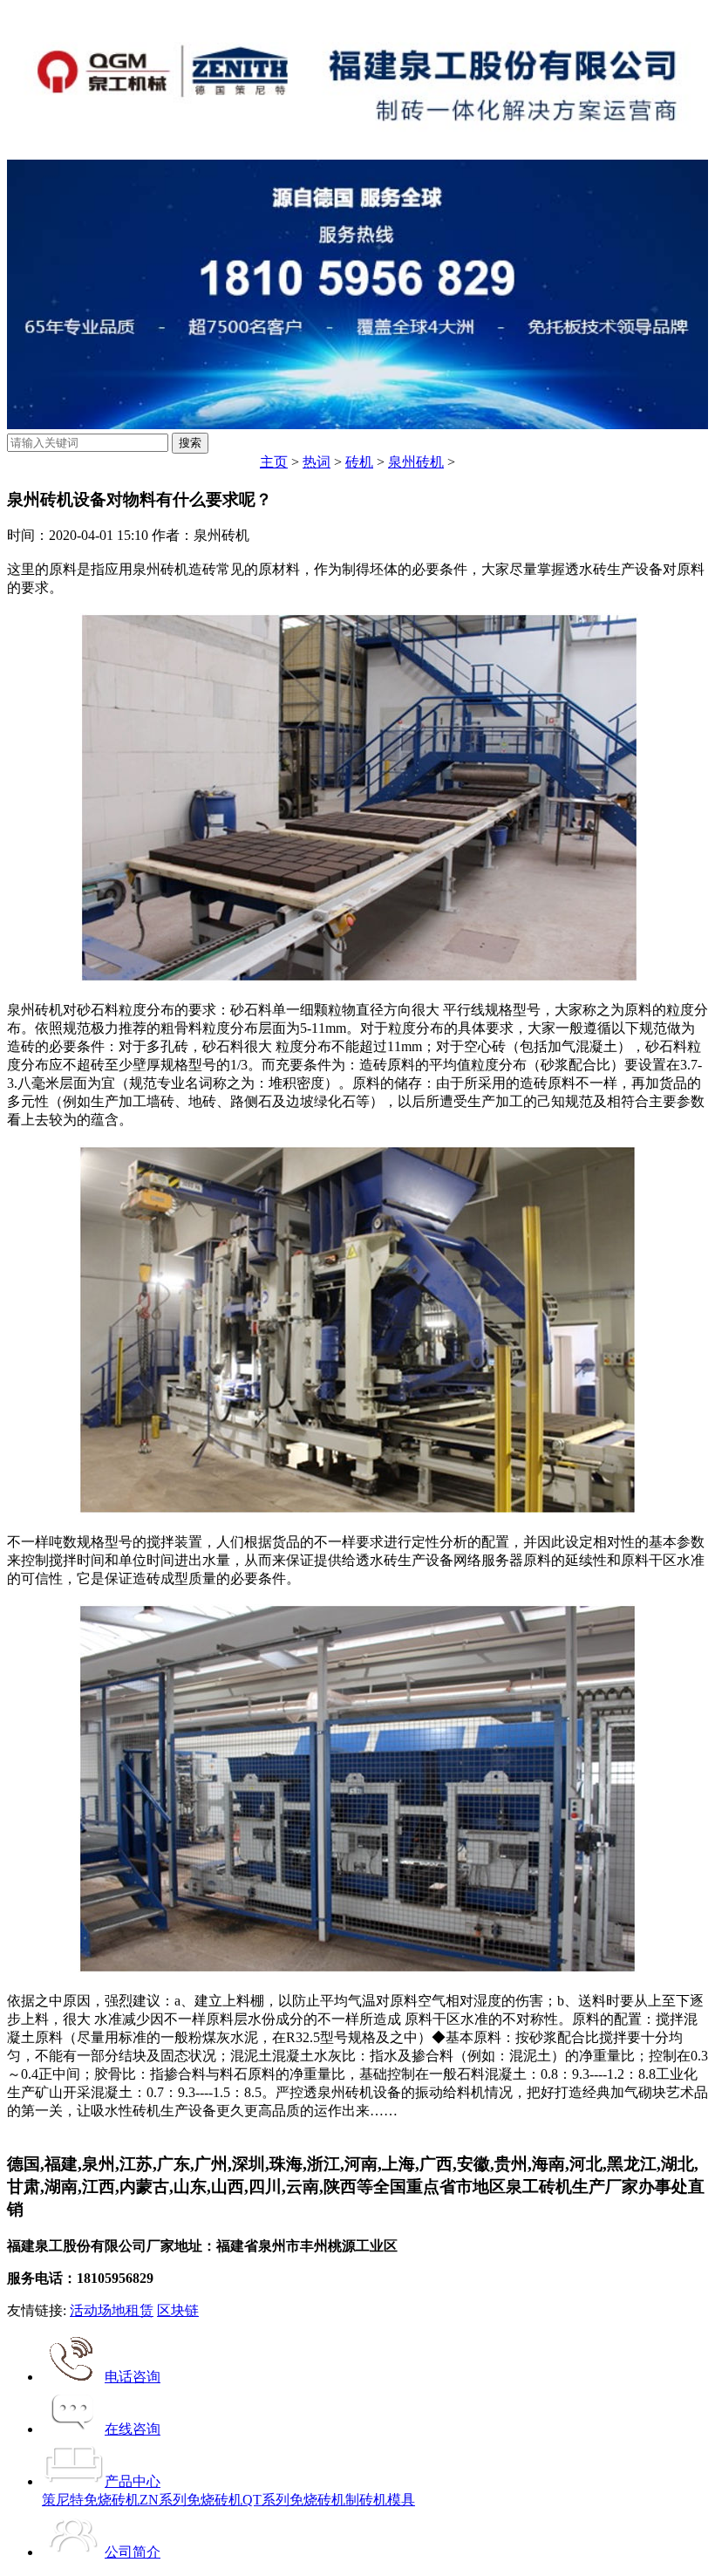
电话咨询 (133, 2377)
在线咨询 (133, 2429)
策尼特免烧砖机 (91, 2500)
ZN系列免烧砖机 (191, 2500)
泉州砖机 (416, 462)
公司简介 (133, 2552)
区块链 (178, 2310)
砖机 (359, 462)
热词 (317, 462)
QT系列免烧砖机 (294, 2500)
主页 (274, 462)
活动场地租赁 (112, 2310)
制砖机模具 (380, 2500)
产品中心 (133, 2481)
